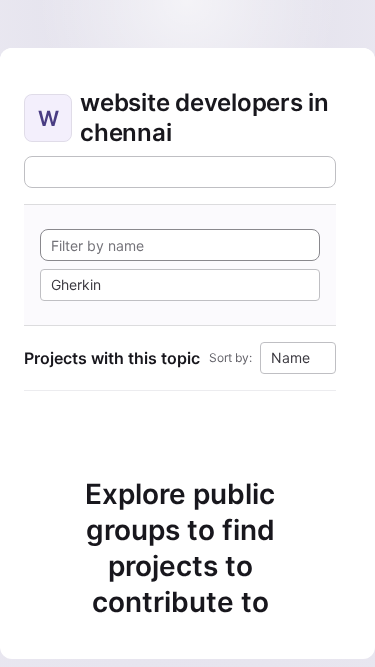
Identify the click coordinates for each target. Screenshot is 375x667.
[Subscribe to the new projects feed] (180, 172)
